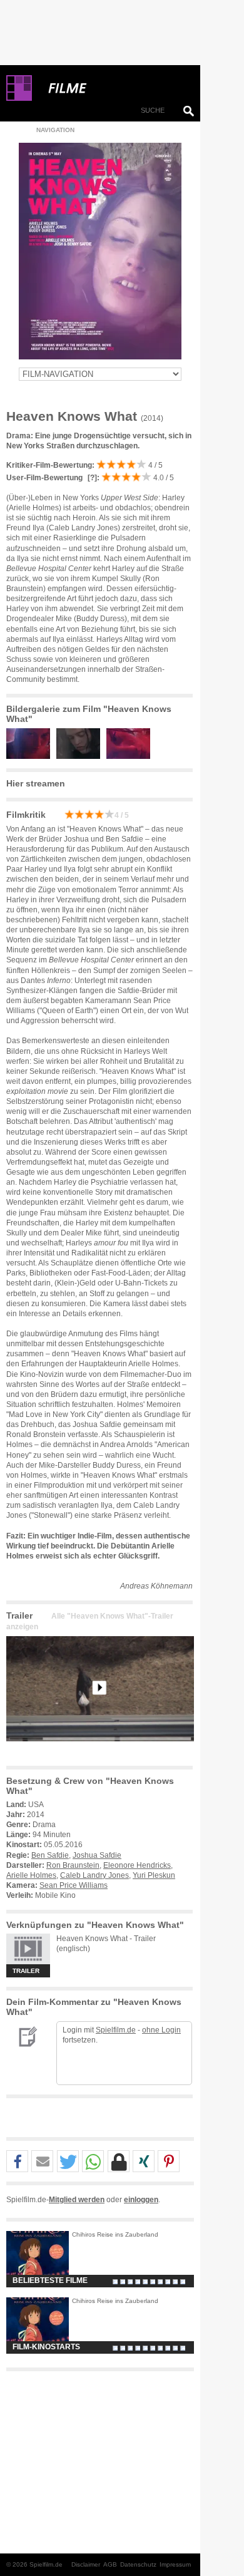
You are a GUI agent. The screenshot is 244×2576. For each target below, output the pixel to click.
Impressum (175, 2564)
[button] (17, 2162)
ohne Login (161, 2030)
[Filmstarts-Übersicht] (113, 88)
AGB (110, 2564)
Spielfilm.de (116, 2030)
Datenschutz (138, 2564)
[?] (91, 478)
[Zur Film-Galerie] (31, 756)
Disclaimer (86, 2564)
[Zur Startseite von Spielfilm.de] (19, 98)
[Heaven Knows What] (100, 1751)
